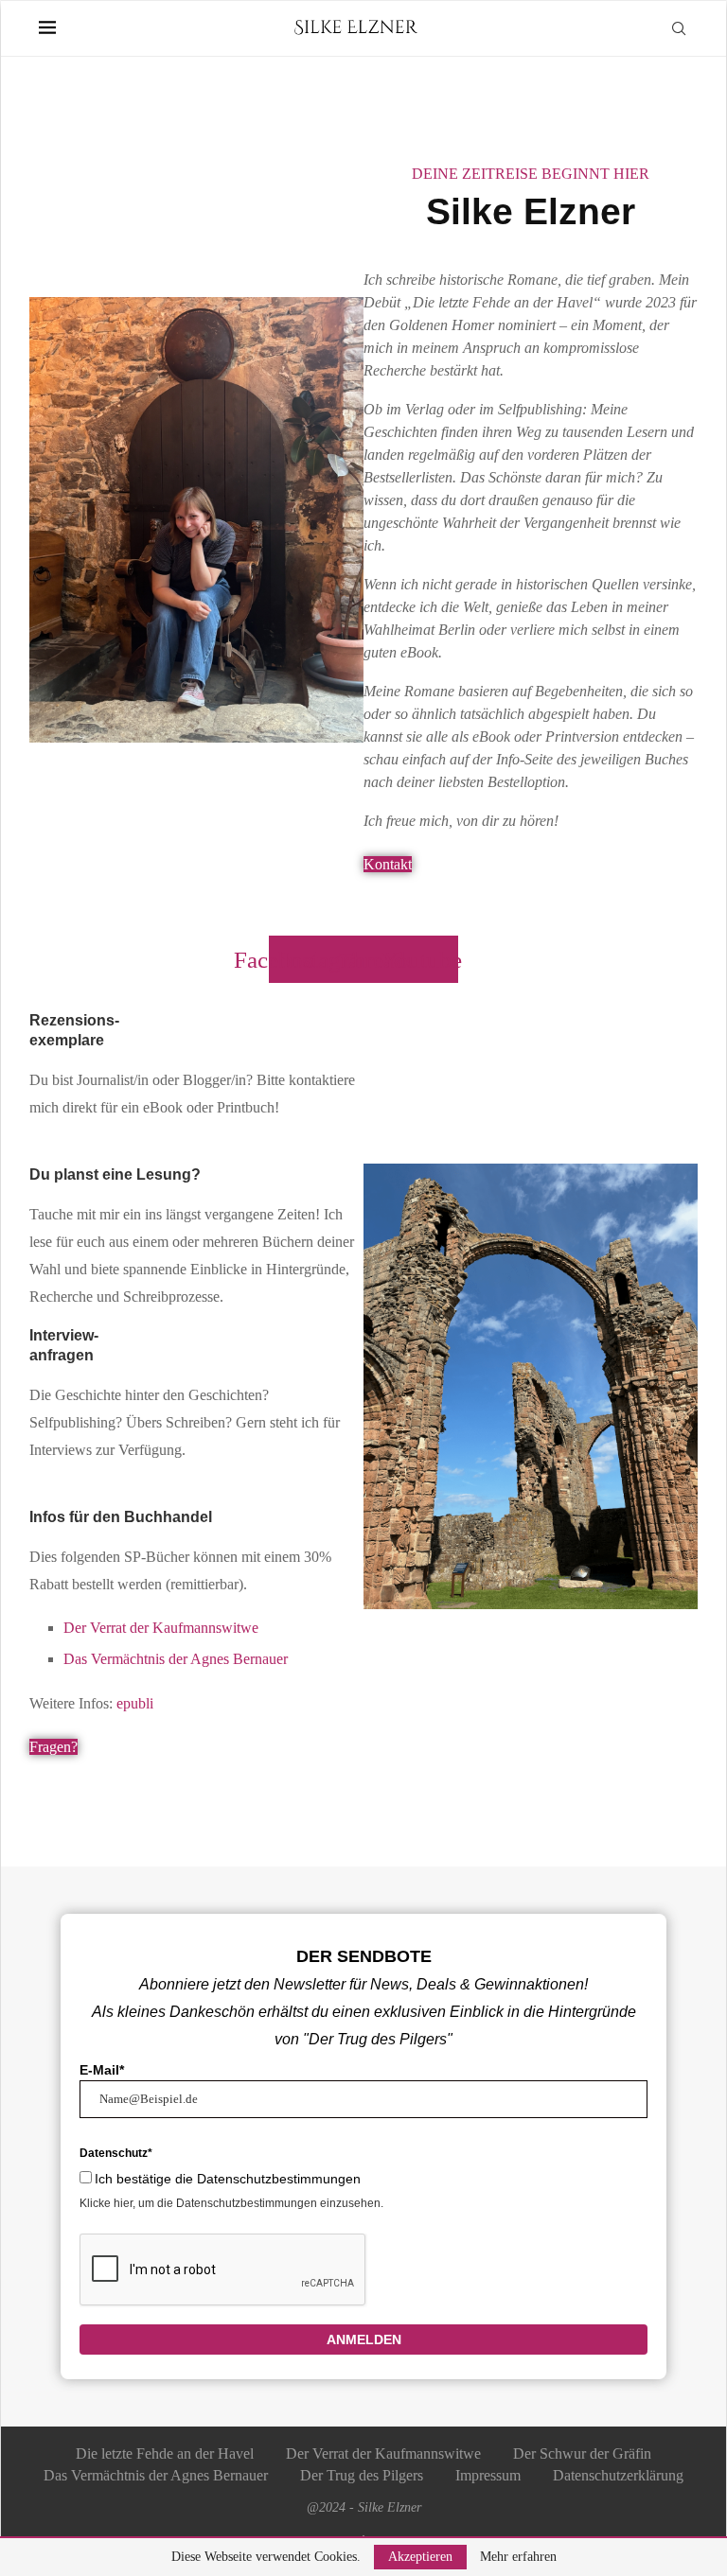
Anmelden (364, 2339)
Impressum (488, 2475)
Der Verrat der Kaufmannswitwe (161, 1628)
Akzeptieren (420, 2557)
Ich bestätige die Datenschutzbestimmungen (228, 2179)
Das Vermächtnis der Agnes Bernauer (176, 1659)
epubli (135, 1703)
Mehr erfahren (518, 2557)
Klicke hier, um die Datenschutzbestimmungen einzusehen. (231, 2203)
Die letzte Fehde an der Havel (165, 2453)
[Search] (679, 28)
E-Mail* (102, 2070)
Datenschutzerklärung (618, 2475)
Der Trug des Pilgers (362, 2475)
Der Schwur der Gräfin (582, 2453)
